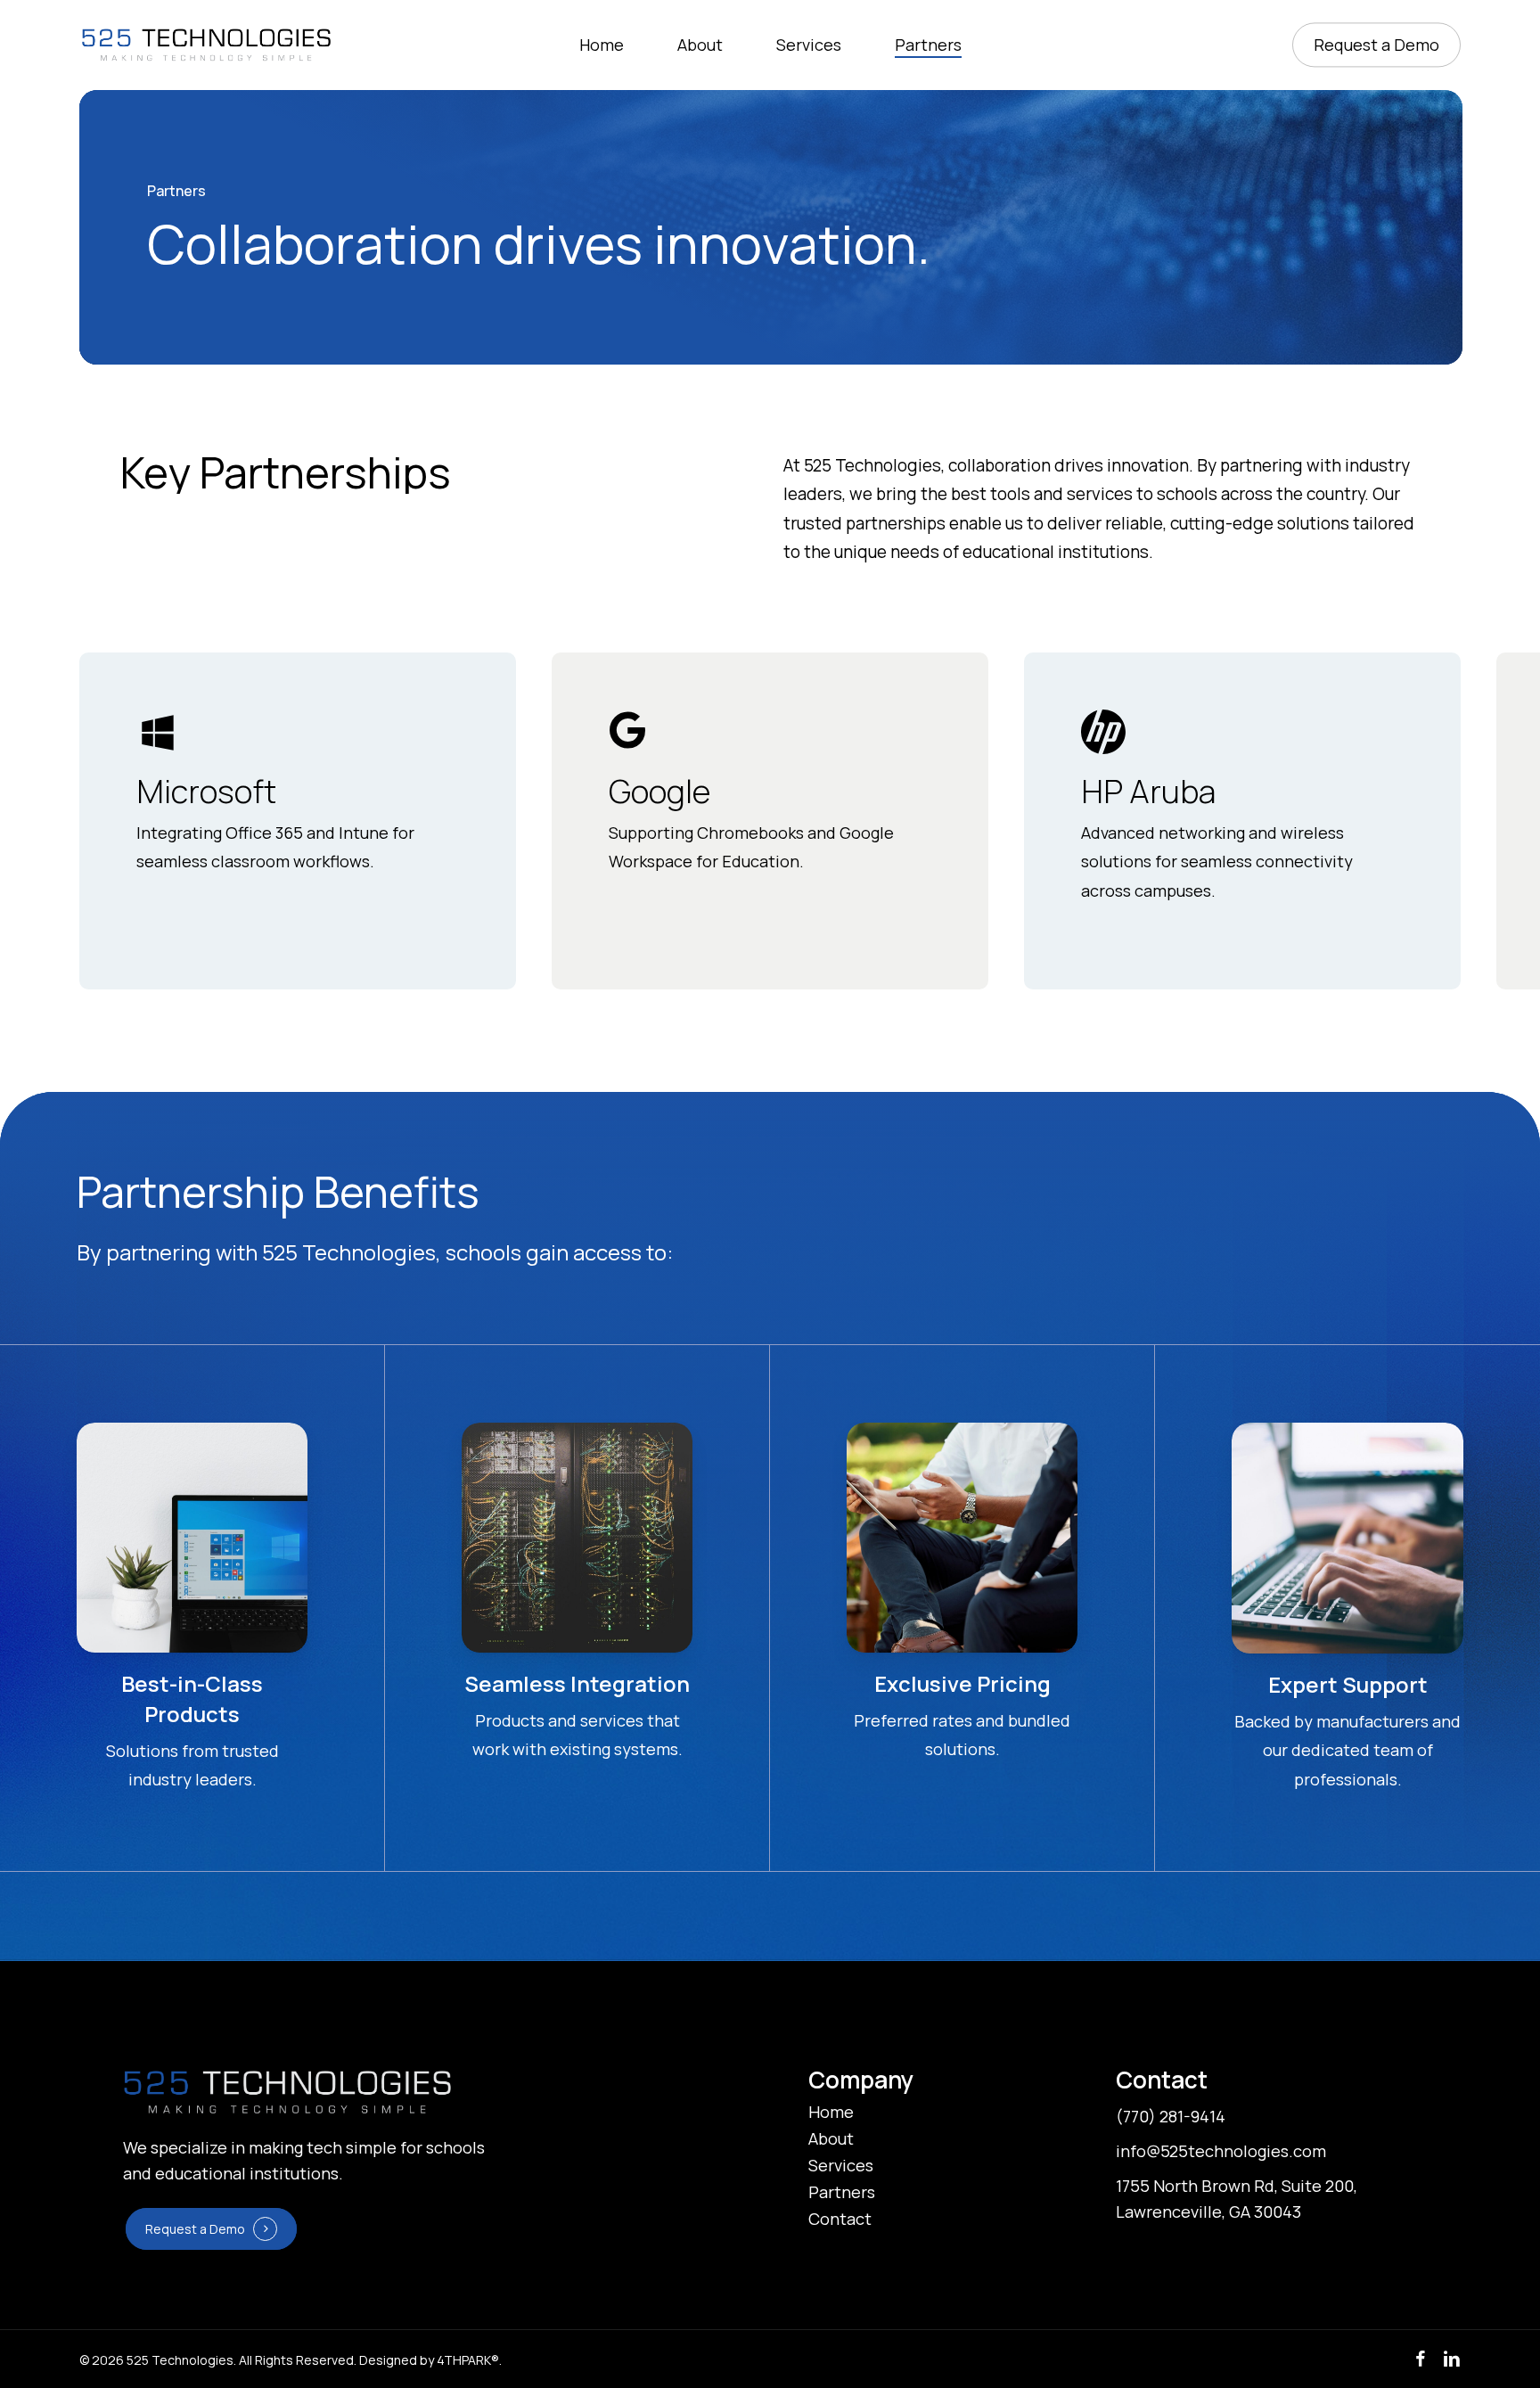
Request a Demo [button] (195, 2229)
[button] (831, 2113)
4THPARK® (468, 2360)
